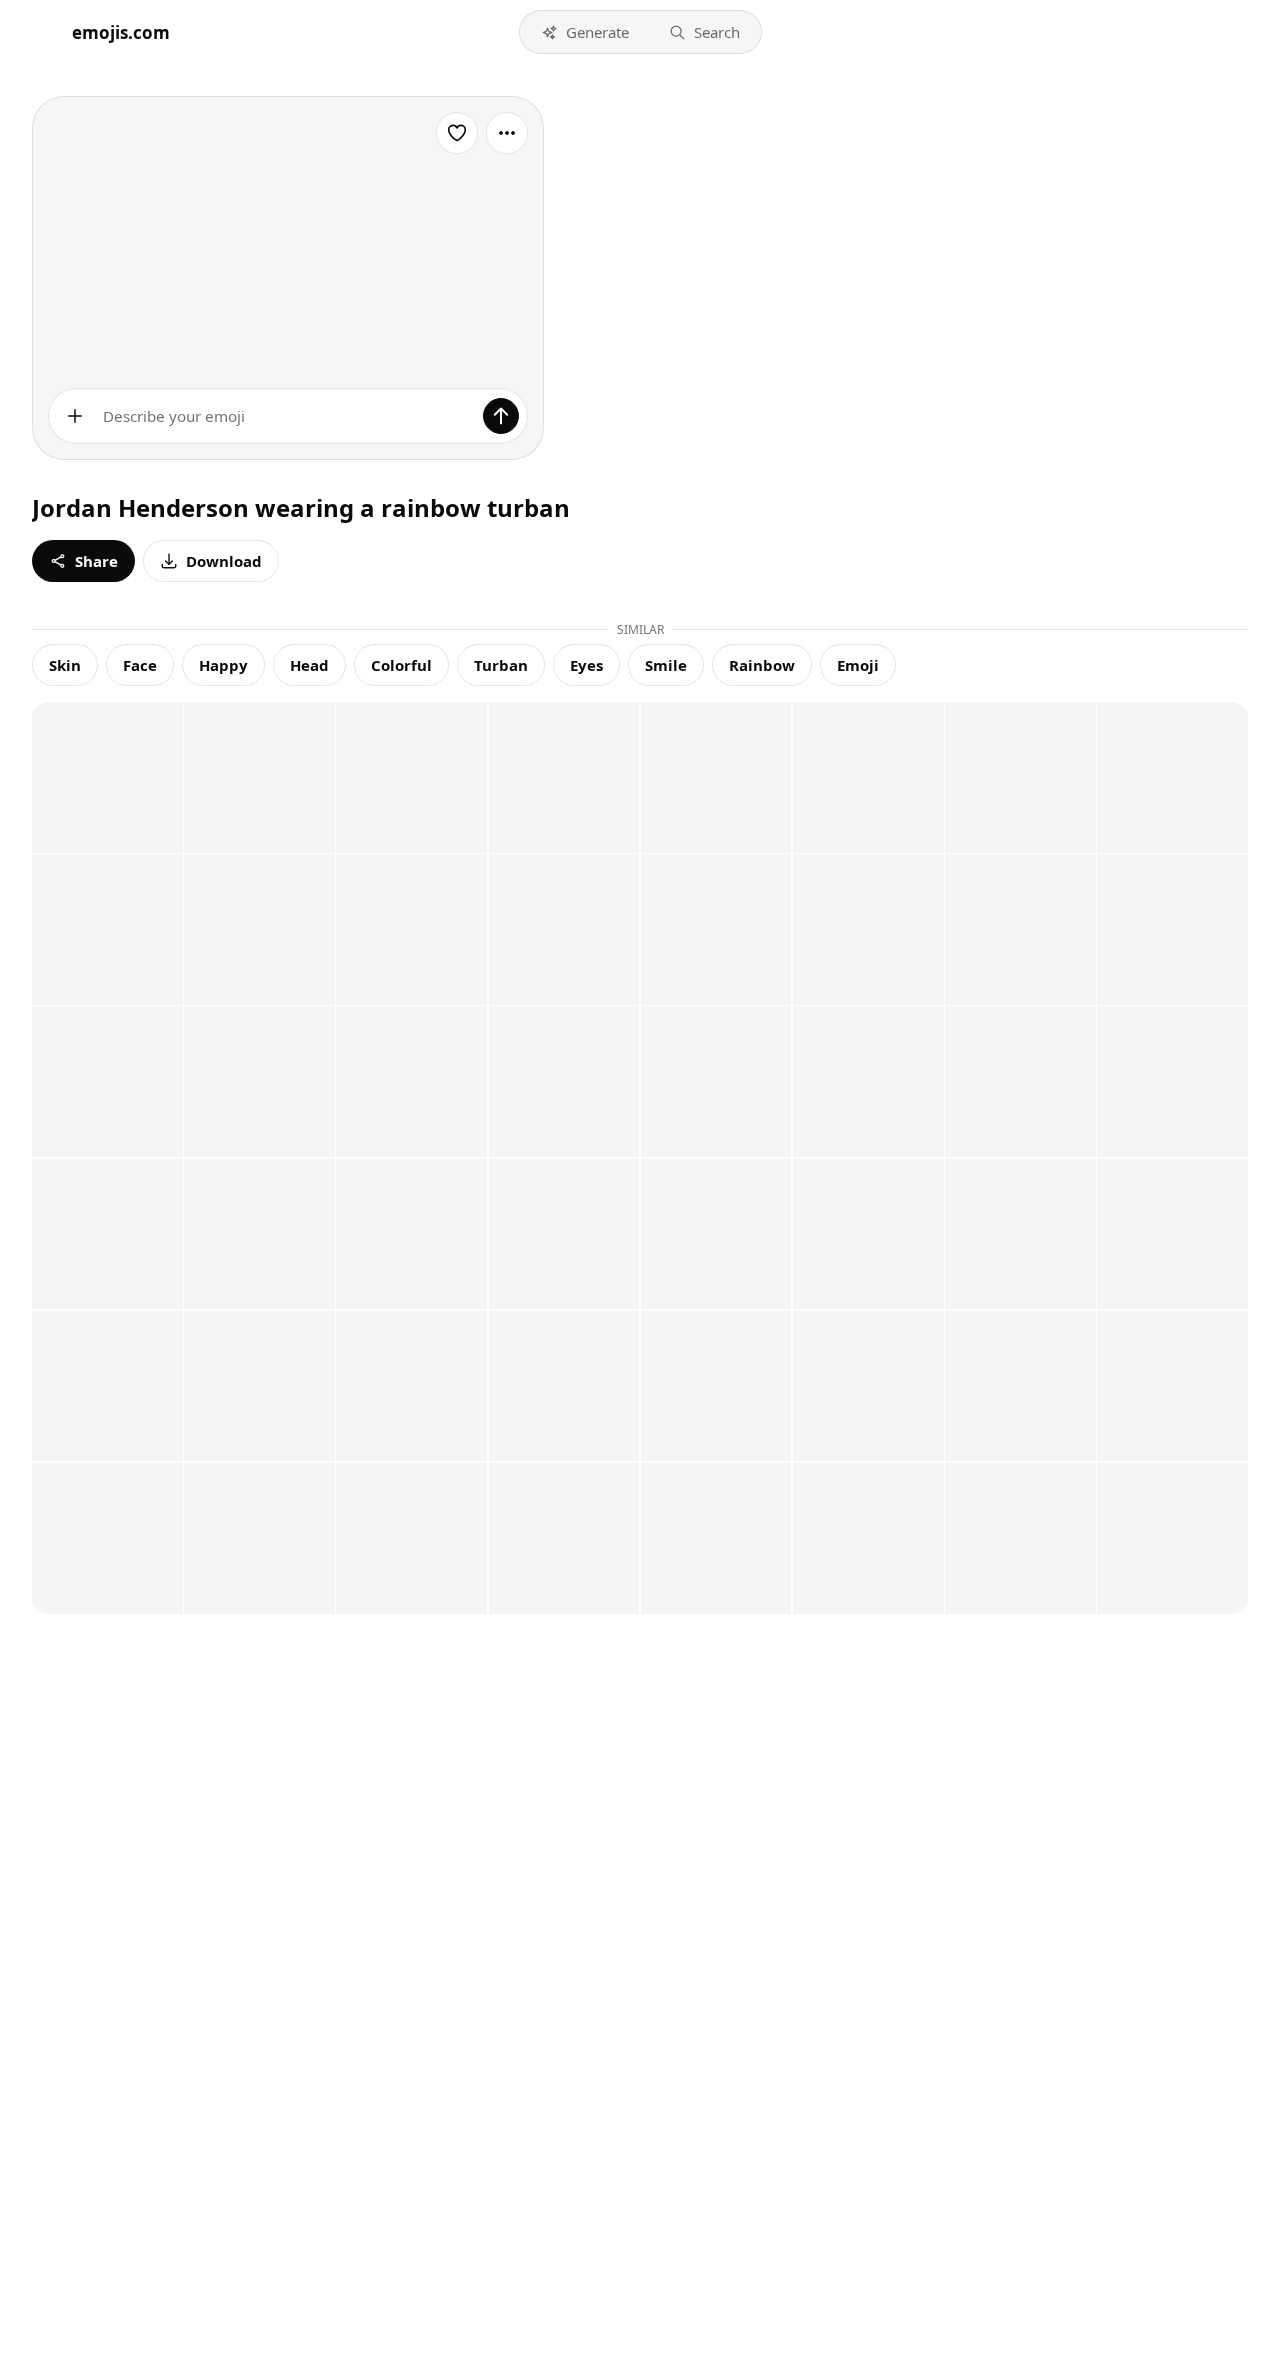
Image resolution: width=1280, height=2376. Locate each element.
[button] (585, 32)
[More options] (507, 133)
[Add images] (75, 416)
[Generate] (501, 416)
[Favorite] (457, 133)
